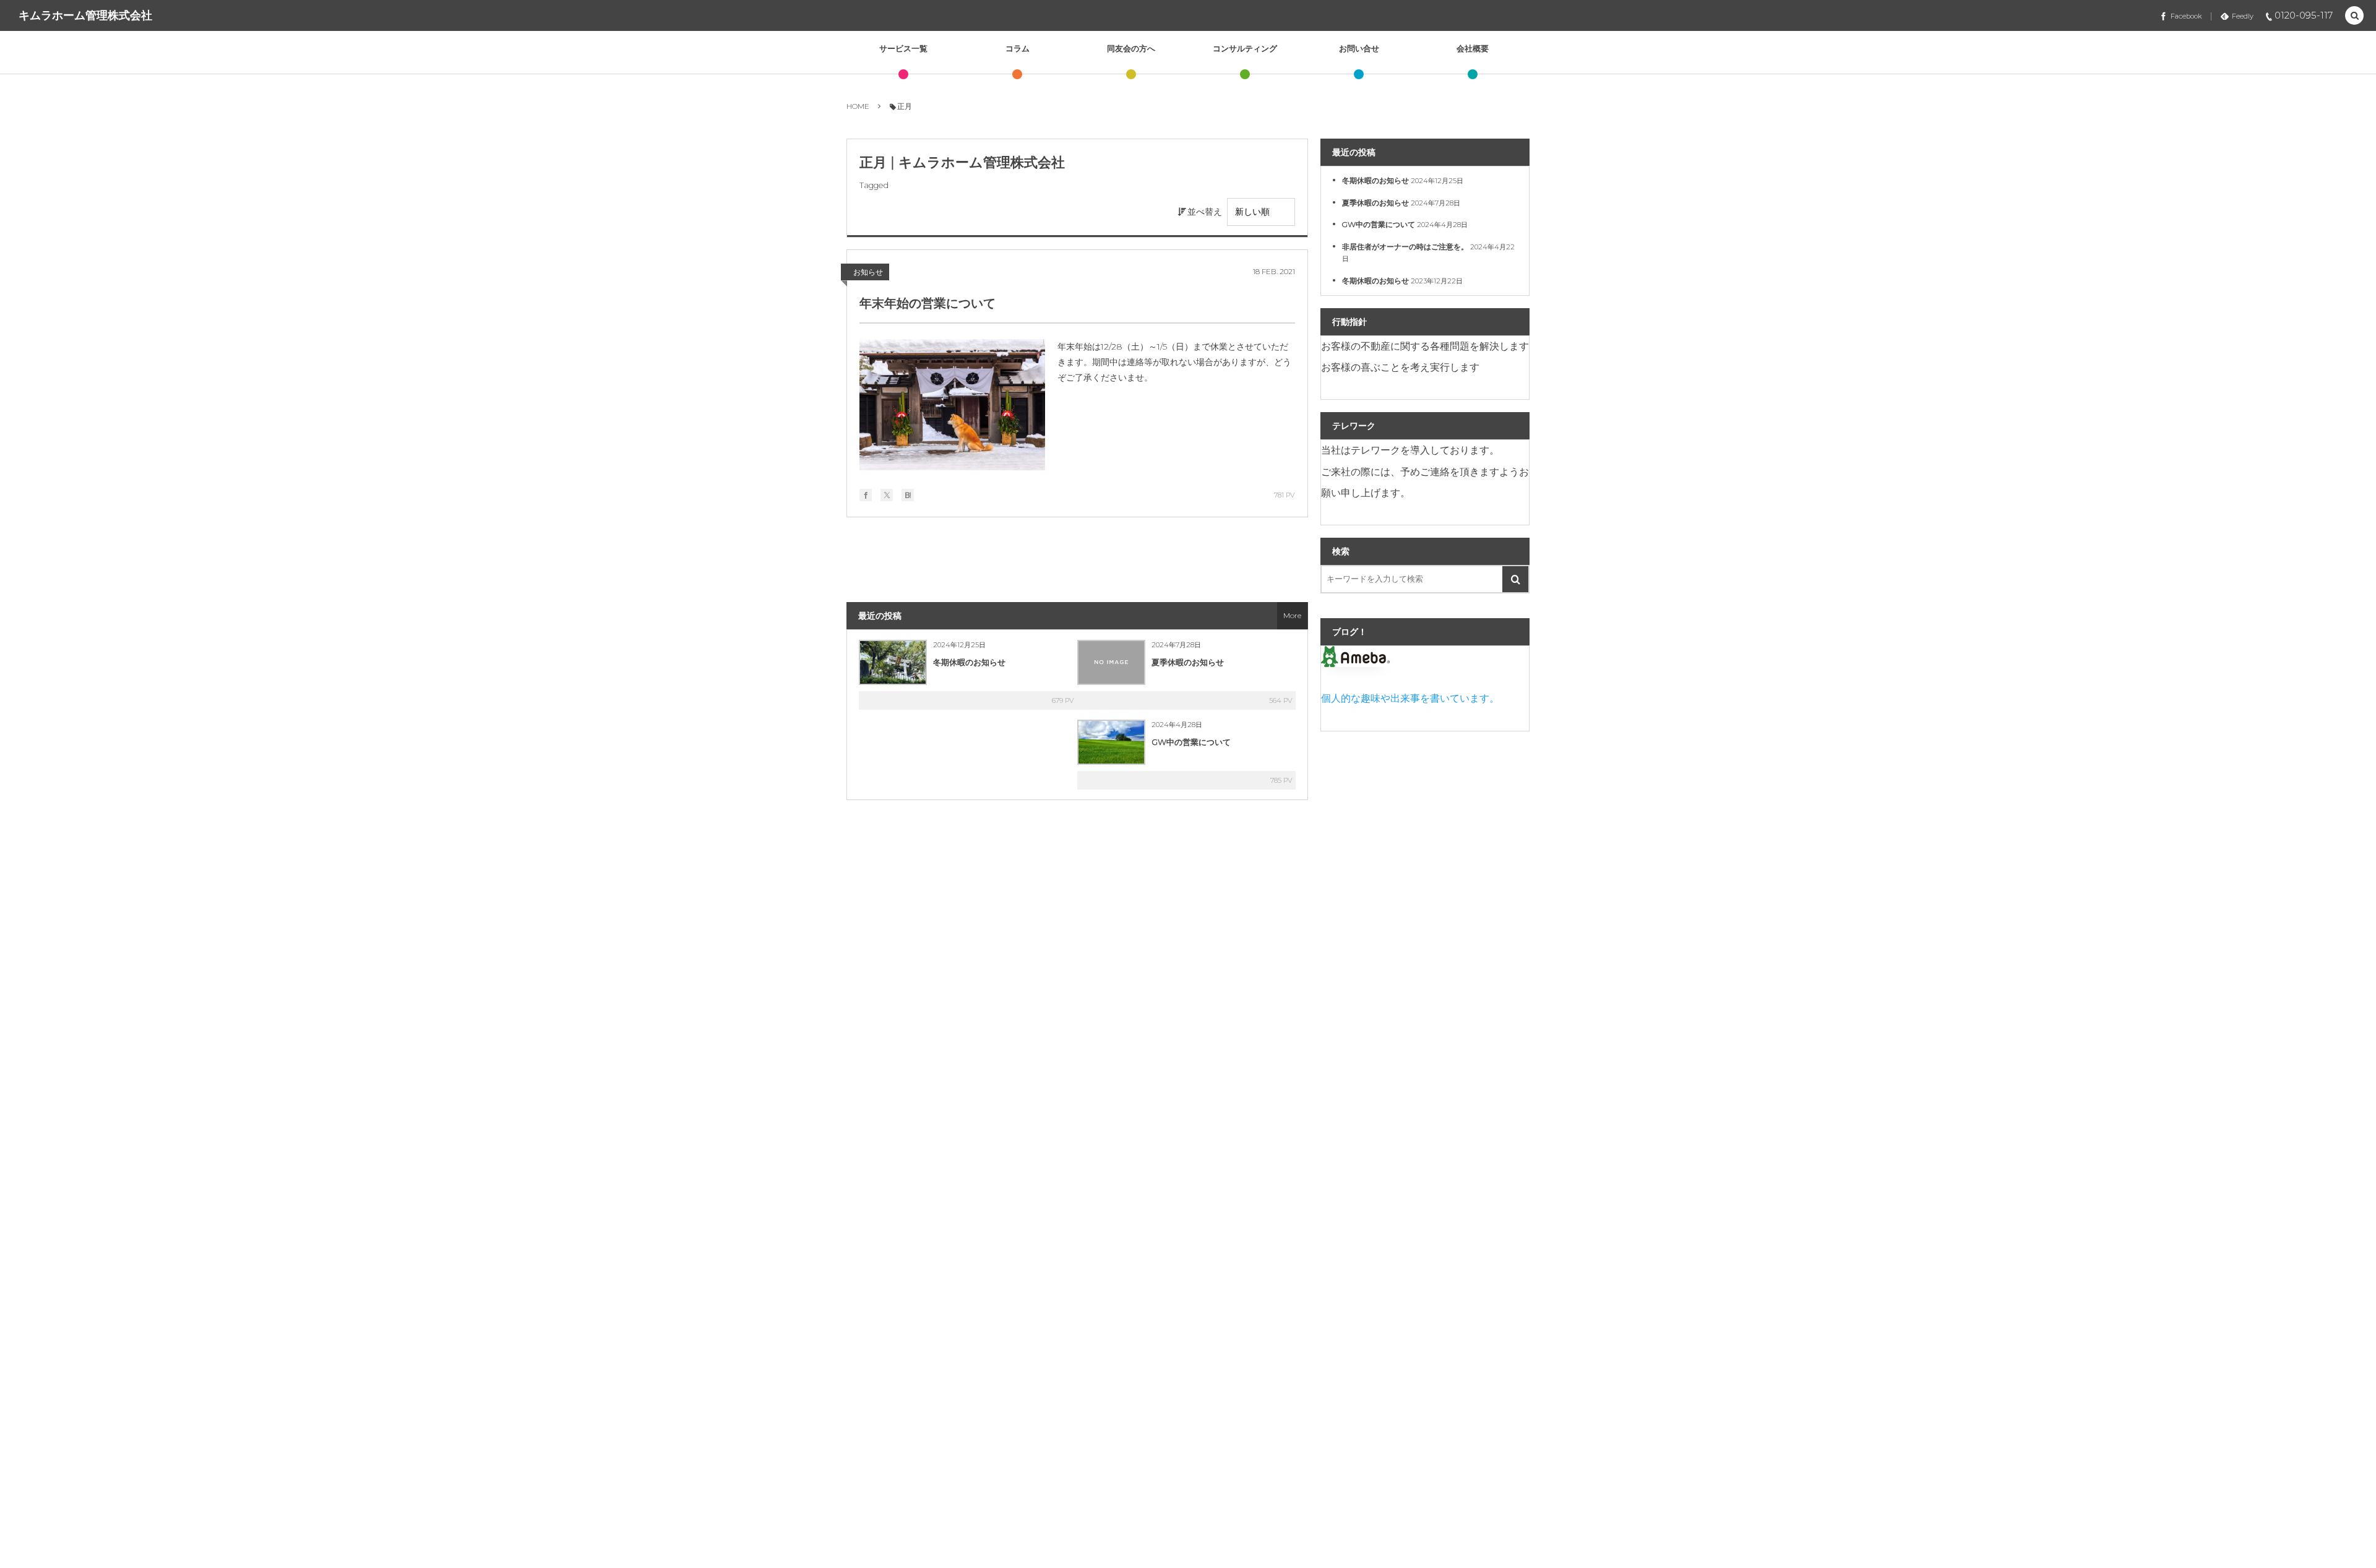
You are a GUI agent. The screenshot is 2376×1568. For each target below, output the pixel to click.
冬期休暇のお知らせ (969, 662)
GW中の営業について (1191, 742)
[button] (2354, 16)
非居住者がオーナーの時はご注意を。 (1405, 247)
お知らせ (868, 272)
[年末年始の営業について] (952, 405)
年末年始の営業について (928, 303)
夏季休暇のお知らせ (1188, 662)
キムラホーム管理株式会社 (85, 15)
